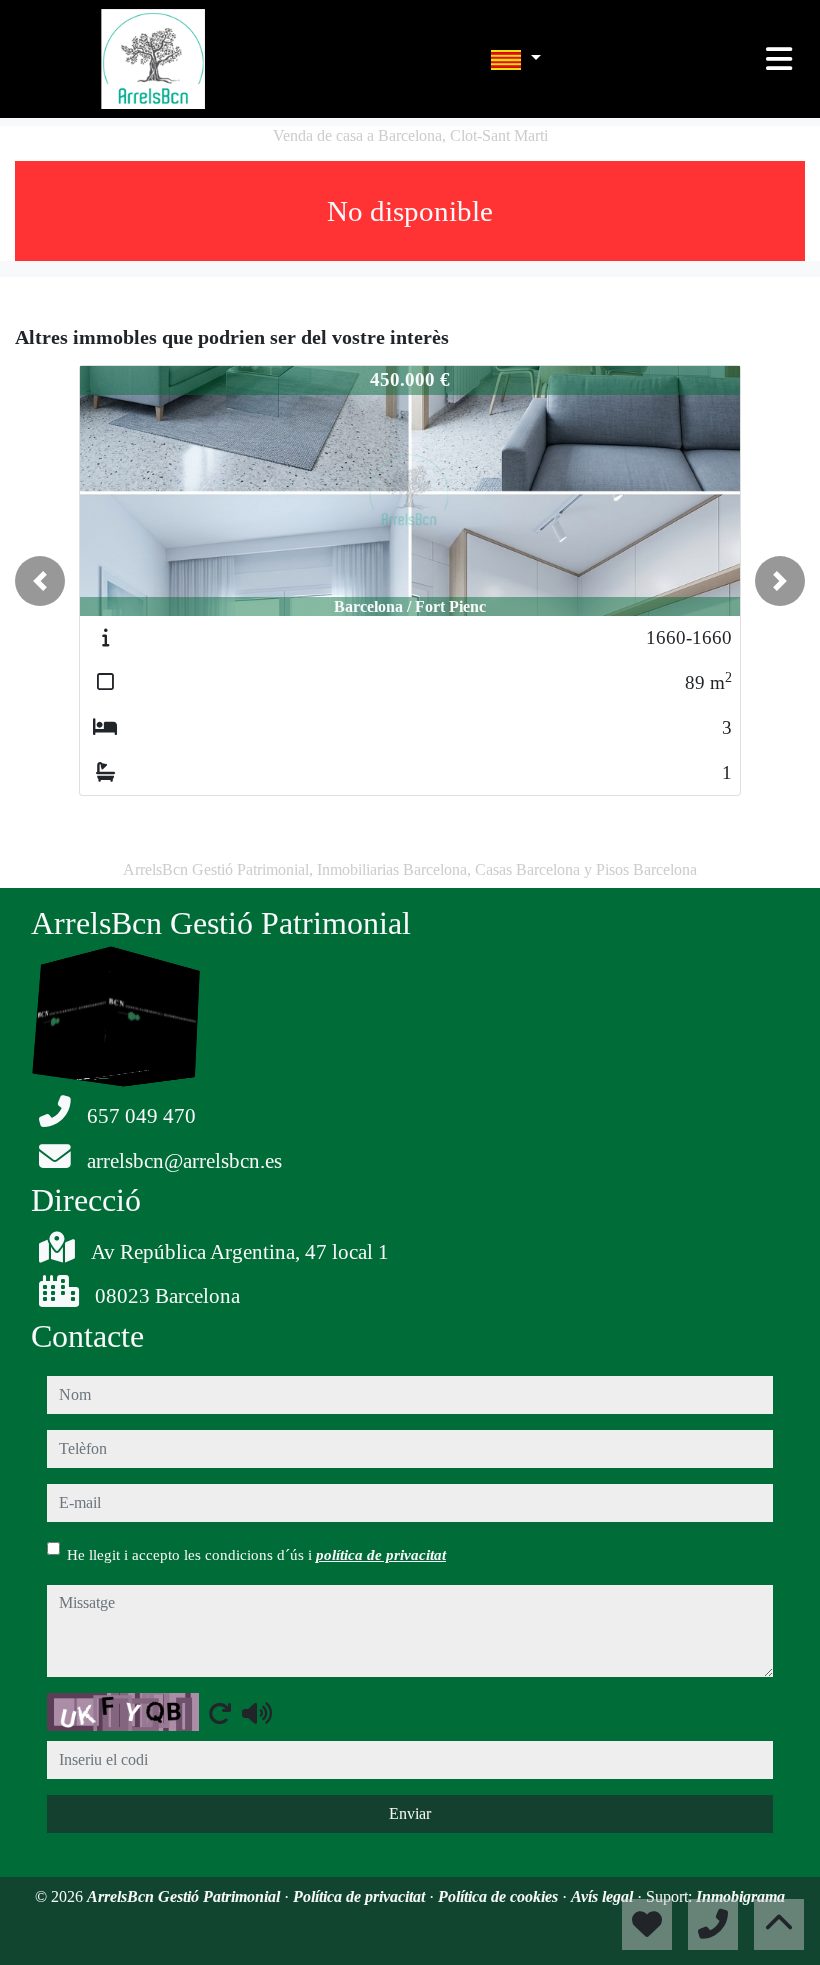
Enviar (410, 1813)
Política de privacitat (361, 1896)
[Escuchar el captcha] (257, 1713)
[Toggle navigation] (779, 59)
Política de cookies (500, 1896)
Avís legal (604, 1896)
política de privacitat (381, 1555)
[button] (40, 581)
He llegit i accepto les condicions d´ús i (256, 1555)
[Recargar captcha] (220, 1713)
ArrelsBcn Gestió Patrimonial (185, 1896)
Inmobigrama (740, 1896)
